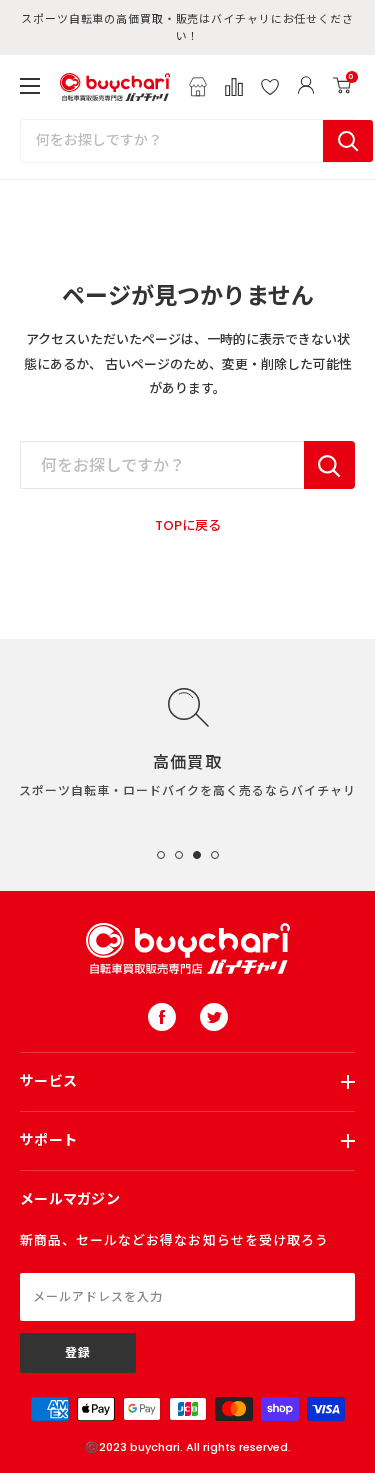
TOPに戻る (188, 525)
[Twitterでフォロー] (214, 1017)
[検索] (348, 141)
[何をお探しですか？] (329, 465)
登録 (78, 1352)
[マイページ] (306, 87)
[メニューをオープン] (30, 86)
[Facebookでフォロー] (162, 1017)
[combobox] (172, 141)
